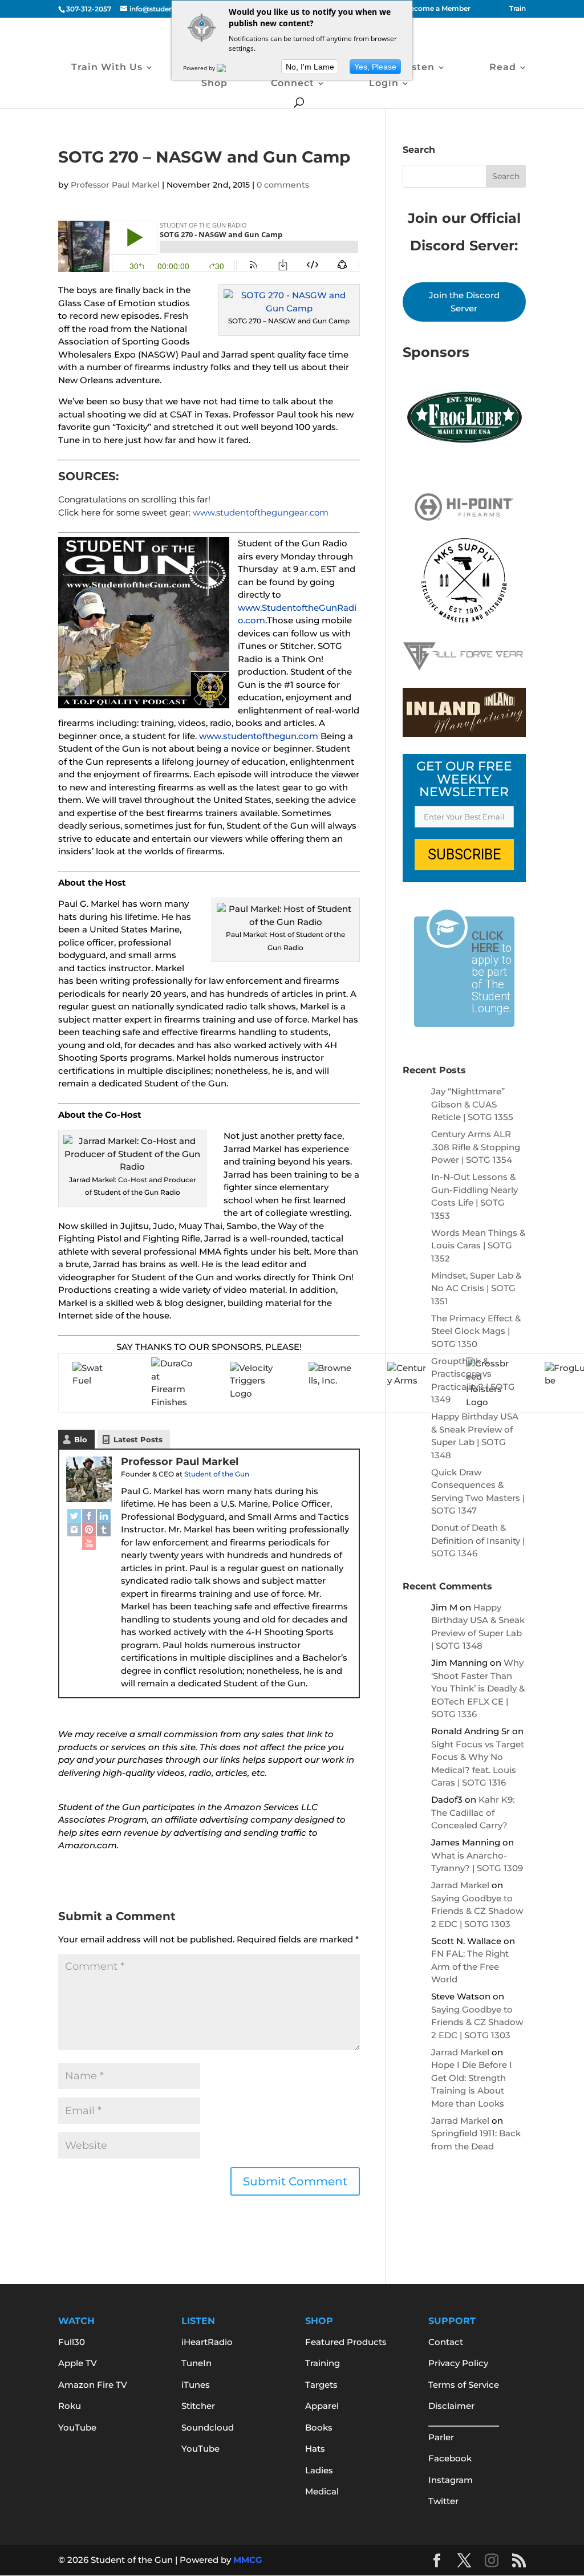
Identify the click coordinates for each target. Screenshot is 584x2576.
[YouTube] (89, 1543)
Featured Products (346, 2342)
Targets (321, 2385)
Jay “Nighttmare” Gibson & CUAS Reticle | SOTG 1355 (472, 1104)
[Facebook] (89, 1516)
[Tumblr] (104, 1530)
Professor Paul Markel (115, 185)
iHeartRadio (207, 2342)
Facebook (450, 2458)
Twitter (443, 2501)
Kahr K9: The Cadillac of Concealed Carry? (473, 1812)
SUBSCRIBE (464, 855)
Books (319, 2427)
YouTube (77, 2427)
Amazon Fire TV (93, 2385)
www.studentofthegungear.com (261, 512)
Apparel (322, 2406)
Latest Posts (138, 1439)
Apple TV (78, 2363)
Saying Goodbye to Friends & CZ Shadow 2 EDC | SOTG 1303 (477, 1911)
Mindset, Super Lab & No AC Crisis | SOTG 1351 (476, 1288)
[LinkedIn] (104, 1516)
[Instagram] (74, 1530)
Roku (70, 2406)
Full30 (72, 2342)
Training (323, 2363)
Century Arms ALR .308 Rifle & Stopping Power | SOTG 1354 (476, 1147)
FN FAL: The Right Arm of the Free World (470, 1966)
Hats (315, 2449)
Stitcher (198, 2406)
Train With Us (107, 68)
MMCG (248, 2560)
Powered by (200, 68)
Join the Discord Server (464, 302)
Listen (418, 68)
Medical (322, 2491)
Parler (441, 2437)
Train (518, 9)
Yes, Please (375, 67)
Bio (81, 1439)
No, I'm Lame (310, 67)
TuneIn (196, 2363)
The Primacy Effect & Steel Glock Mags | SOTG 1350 (476, 1331)
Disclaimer (451, 2406)
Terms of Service (464, 2385)
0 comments (283, 185)
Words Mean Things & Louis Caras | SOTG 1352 (478, 1246)
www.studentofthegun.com (259, 736)
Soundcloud (208, 2427)
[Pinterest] (89, 1530)
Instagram (451, 2480)
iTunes (196, 2385)
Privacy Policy (458, 2363)
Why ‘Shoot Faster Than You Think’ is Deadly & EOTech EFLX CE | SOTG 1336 (478, 1688)
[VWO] (228, 68)
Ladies (319, 2470)
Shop (214, 84)
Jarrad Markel (460, 1885)
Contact (446, 2342)
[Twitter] (74, 1516)
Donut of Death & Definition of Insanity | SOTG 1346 (478, 1540)
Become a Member (438, 9)
